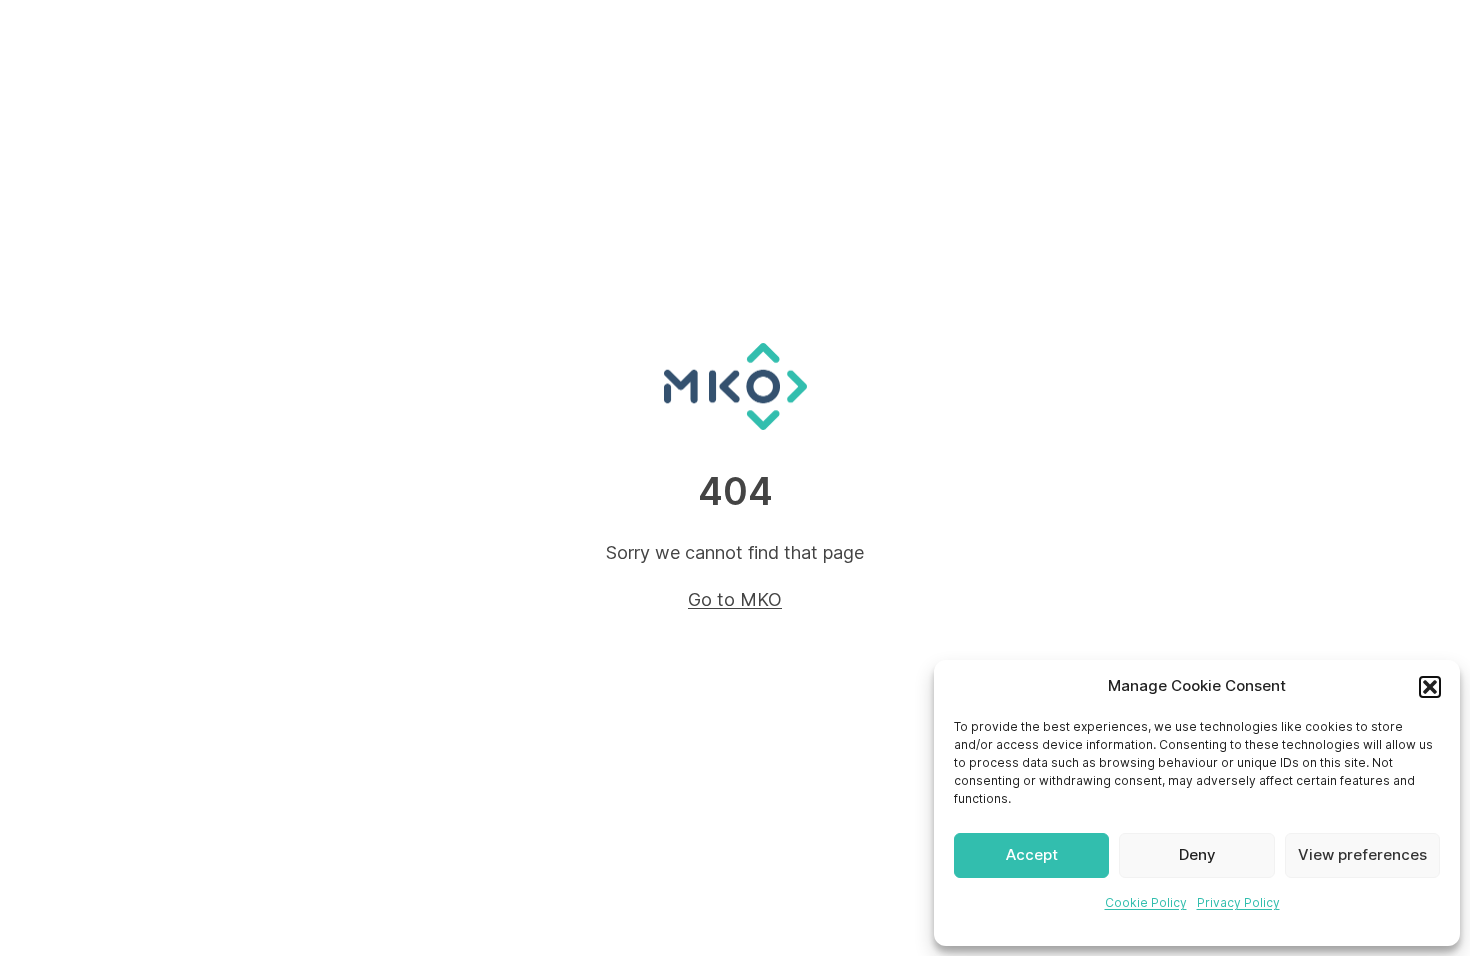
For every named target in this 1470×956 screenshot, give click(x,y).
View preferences (1362, 854)
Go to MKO (735, 599)
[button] (1430, 687)
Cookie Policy (1146, 902)
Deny (1197, 854)
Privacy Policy (1238, 902)
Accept (1032, 854)
